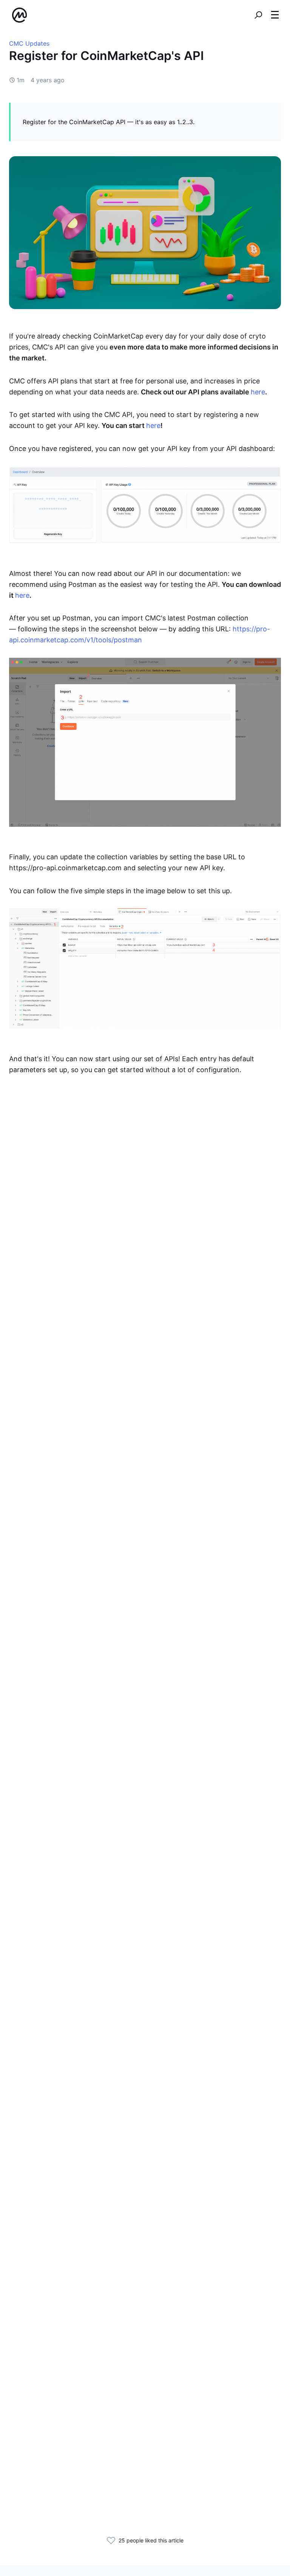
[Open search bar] (258, 15)
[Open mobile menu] (275, 15)
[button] (275, 15)
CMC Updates (29, 43)
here (258, 392)
